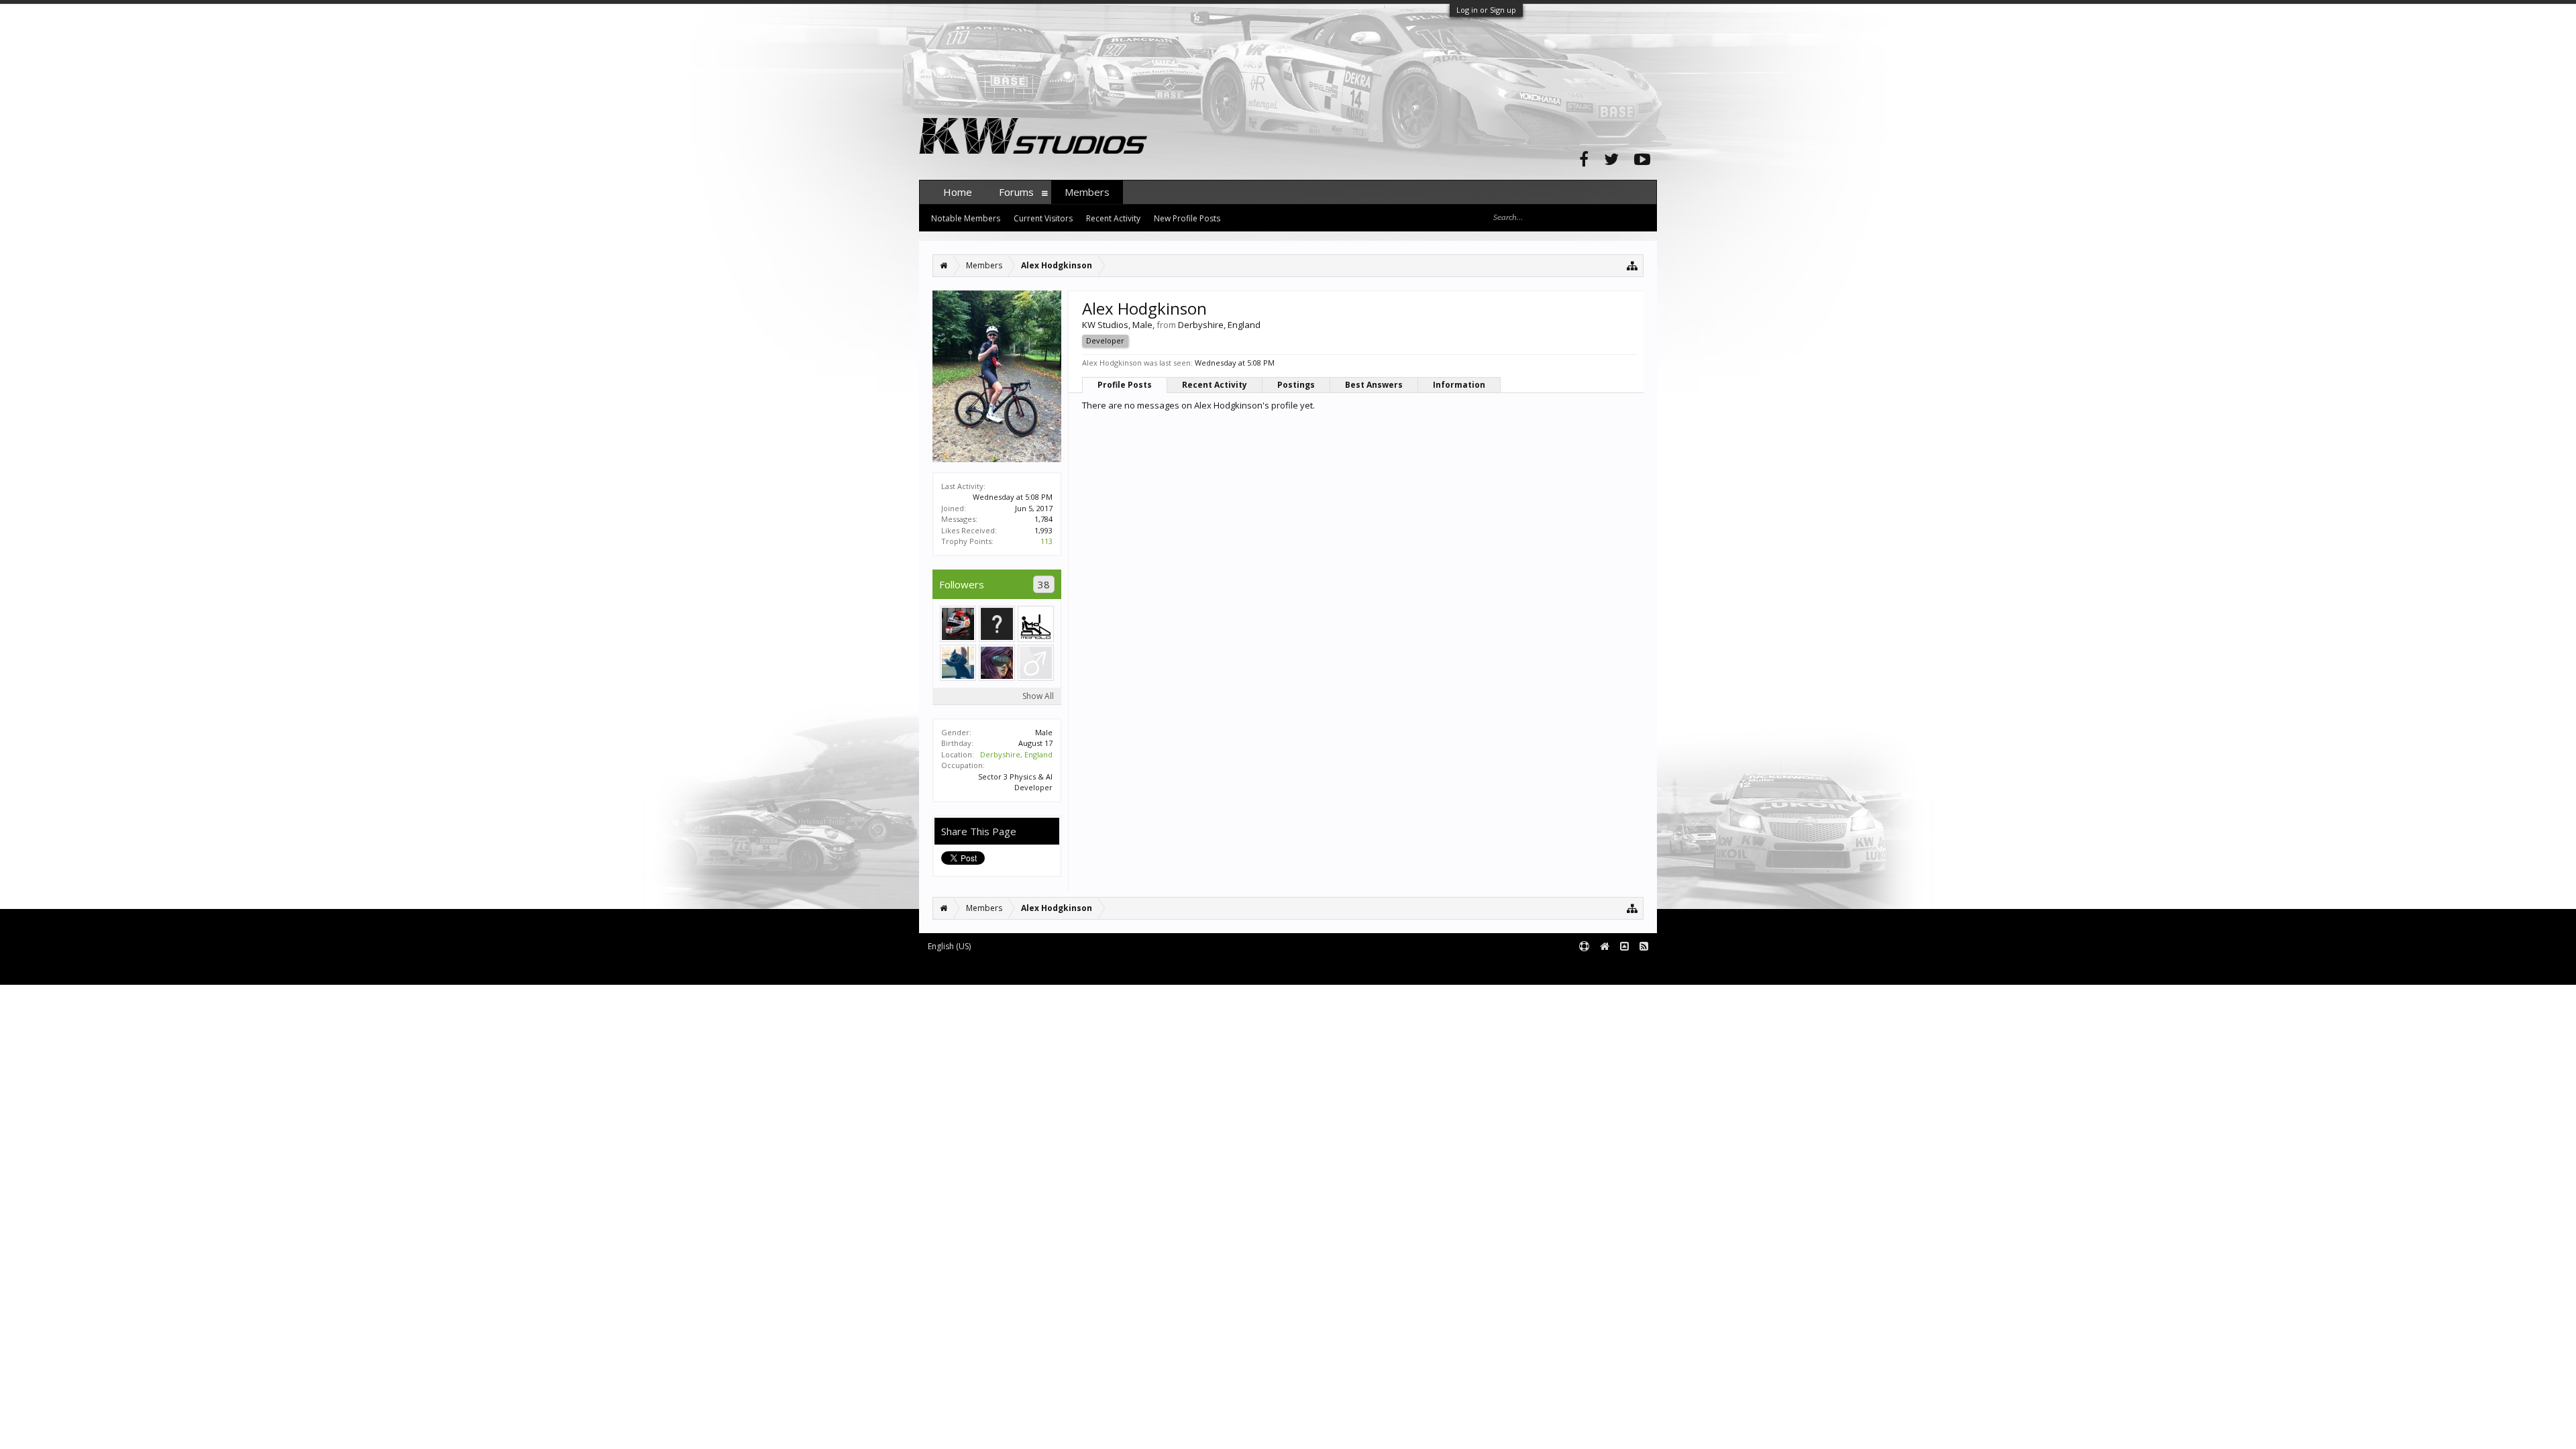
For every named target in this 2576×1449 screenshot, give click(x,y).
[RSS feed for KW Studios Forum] (1644, 947)
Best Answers (1374, 385)
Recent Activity (1215, 385)
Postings (1296, 385)
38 (1044, 584)
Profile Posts (1125, 385)
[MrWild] (958, 663)
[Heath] (958, 624)
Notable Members (966, 218)
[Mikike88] (1036, 663)
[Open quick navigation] (1632, 265)
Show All (1038, 696)
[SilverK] (997, 663)
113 (1046, 541)
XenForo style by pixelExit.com (1183, 968)
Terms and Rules (1623, 968)
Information (1459, 385)
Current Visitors (1043, 218)
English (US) (949, 946)
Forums (1016, 192)
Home (958, 192)
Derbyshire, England (1016, 754)
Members (1087, 192)
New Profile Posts (1187, 218)
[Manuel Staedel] (1036, 624)
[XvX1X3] (997, 624)
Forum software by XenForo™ (1021, 968)
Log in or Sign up (1486, 10)
